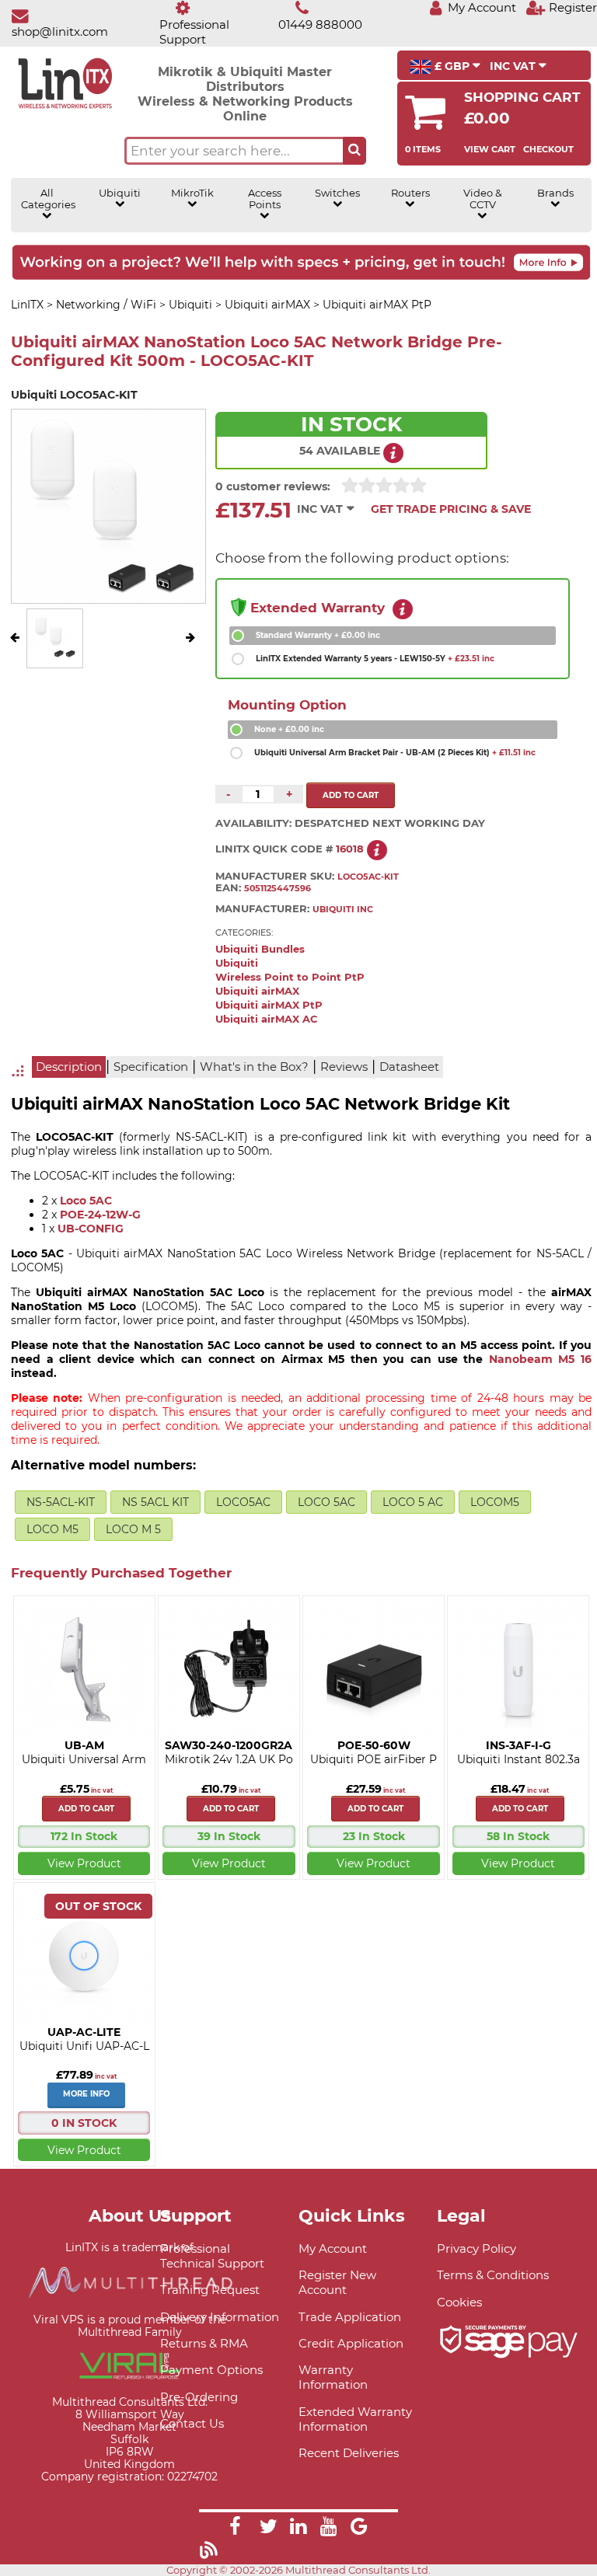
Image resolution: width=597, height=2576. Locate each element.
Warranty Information (333, 2377)
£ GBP (452, 66)
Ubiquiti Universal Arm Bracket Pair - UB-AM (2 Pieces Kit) (395, 753)
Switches (337, 193)
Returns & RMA (204, 2343)
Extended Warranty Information (355, 2419)
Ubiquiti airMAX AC (267, 1019)
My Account (333, 2248)
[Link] (235, 2529)
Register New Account (337, 2282)
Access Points (265, 199)
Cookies (459, 2302)
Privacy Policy (477, 2248)
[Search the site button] (354, 151)
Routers (410, 193)
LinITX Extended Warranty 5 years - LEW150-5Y (375, 659)
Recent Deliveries (349, 2453)
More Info (86, 2094)
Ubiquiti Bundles (260, 949)
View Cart (490, 149)
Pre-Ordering (199, 2397)
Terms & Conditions (493, 2275)
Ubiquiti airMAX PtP (269, 1005)
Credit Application (351, 2343)
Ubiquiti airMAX (257, 991)
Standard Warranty (318, 635)
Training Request (210, 2290)
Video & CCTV (483, 199)
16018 (350, 849)
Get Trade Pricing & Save (451, 509)
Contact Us (192, 2423)
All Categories (47, 199)
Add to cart (86, 1809)
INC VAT (514, 66)
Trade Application (350, 2317)
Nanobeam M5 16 (540, 1359)
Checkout (548, 149)
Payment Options (211, 2370)
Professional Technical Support (212, 2256)
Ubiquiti (120, 193)
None (289, 729)
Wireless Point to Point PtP (290, 977)
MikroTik (192, 193)
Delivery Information (220, 2317)
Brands (555, 193)
